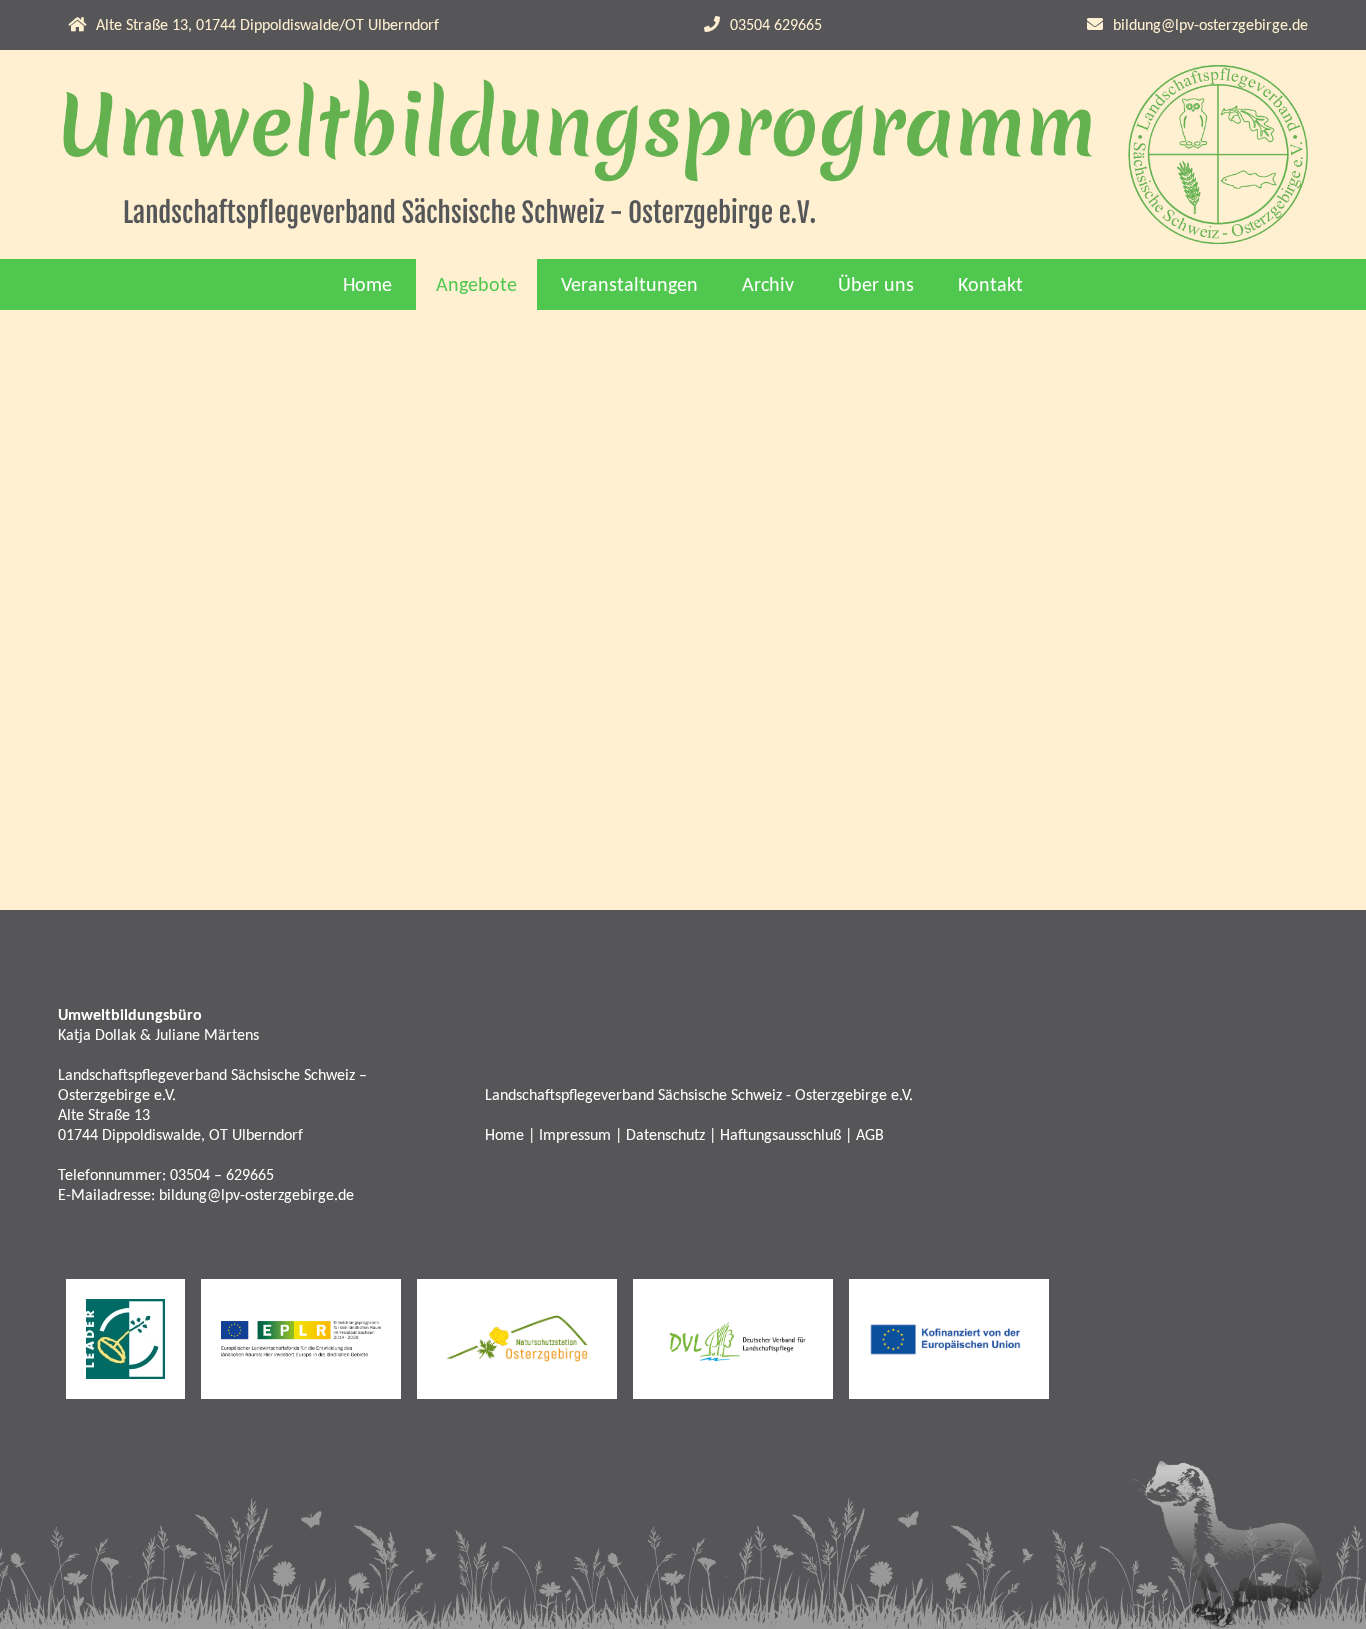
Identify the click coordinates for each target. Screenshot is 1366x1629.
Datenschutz (665, 1136)
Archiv (768, 286)
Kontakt (990, 286)
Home (367, 286)
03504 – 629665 (222, 1176)
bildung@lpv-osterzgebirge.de (1210, 26)
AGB (870, 1136)
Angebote (476, 286)
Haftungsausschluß (780, 1136)
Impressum (575, 1136)
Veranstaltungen (629, 286)
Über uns (876, 286)
